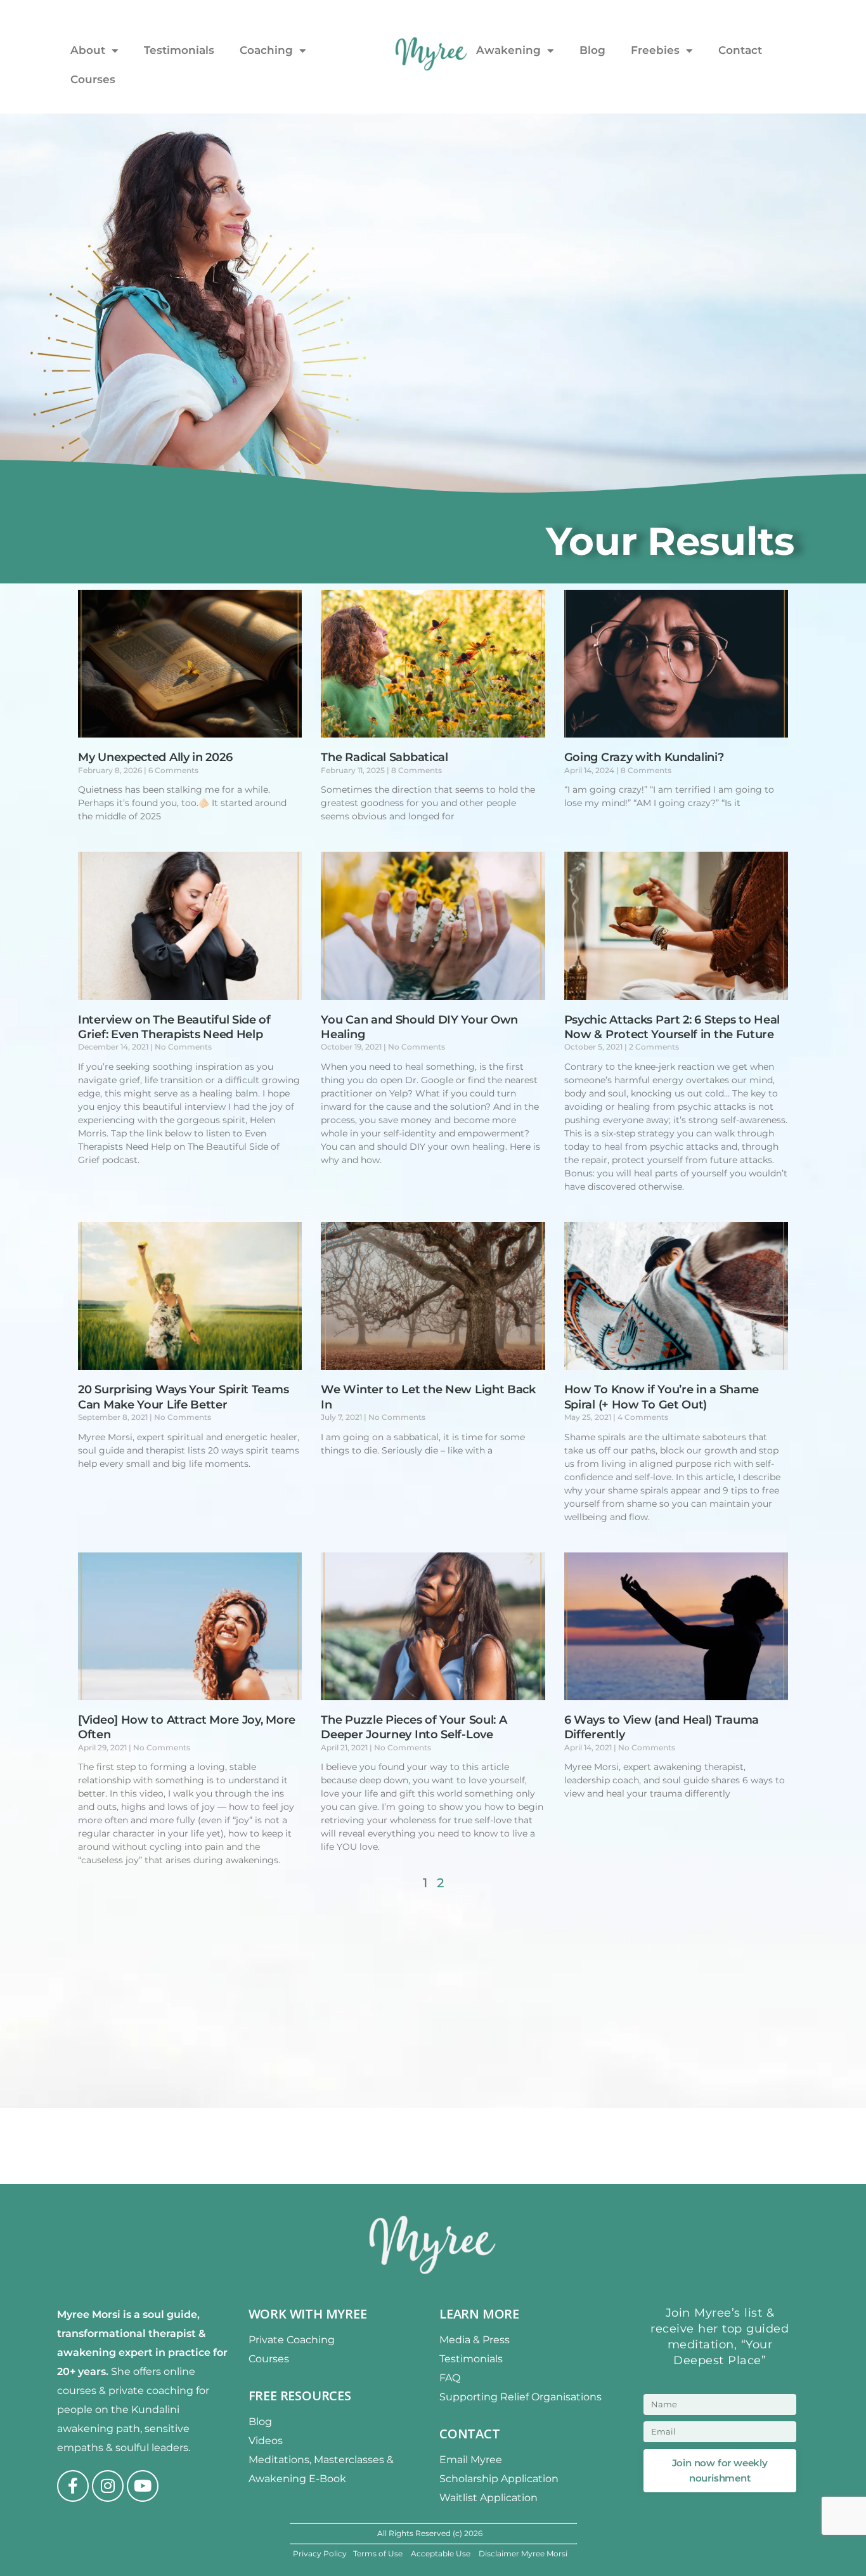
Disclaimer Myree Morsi (523, 2553)
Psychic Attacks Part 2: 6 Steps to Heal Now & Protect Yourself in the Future (672, 1027)
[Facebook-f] (73, 2486)
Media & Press (475, 2340)
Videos (266, 2441)
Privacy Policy (320, 2553)
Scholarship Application (499, 2479)
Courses (93, 79)
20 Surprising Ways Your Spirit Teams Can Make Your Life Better (183, 1397)
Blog (592, 50)
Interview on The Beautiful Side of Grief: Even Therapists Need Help (174, 1027)
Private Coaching (292, 2340)
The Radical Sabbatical (384, 757)
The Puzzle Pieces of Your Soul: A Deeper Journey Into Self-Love (414, 1727)
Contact (740, 50)
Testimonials (179, 50)
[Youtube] (143, 2486)
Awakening (508, 50)
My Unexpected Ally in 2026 (155, 757)
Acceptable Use (442, 2553)
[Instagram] (108, 2486)
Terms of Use (379, 2553)
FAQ (450, 2378)
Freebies (655, 50)
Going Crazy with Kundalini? (644, 757)
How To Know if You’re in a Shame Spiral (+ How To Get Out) (662, 1397)
